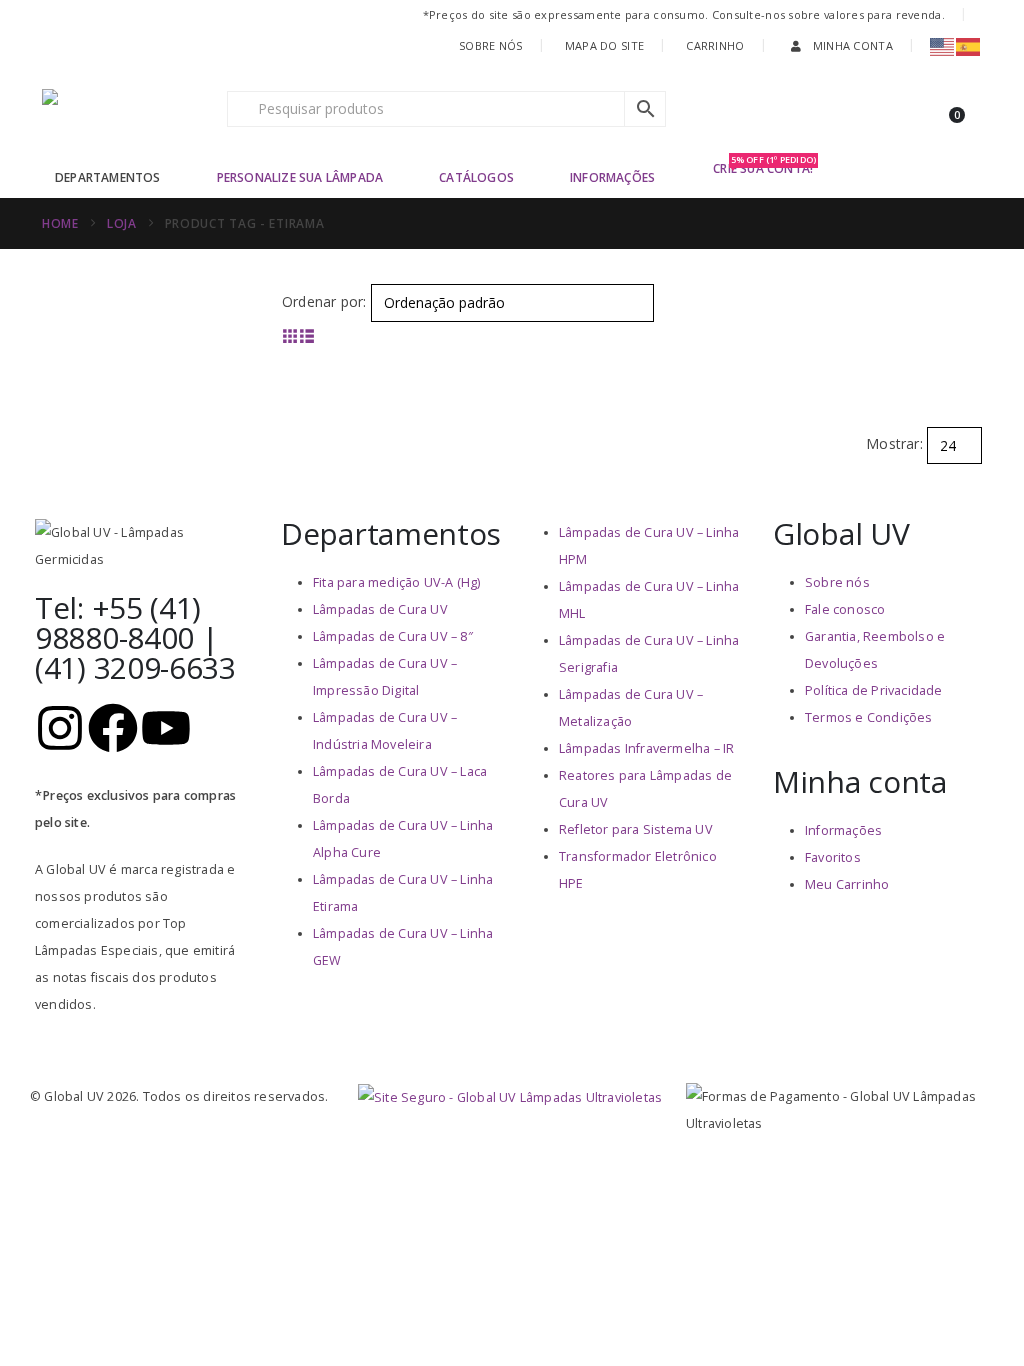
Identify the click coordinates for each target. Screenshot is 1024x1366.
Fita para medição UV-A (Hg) (396, 582)
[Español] (969, 45)
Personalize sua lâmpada (300, 177)
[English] (943, 45)
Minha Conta (853, 45)
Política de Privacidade (874, 690)
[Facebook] (113, 728)
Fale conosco (845, 609)
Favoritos (833, 857)
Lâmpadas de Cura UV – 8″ (393, 636)
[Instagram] (60, 728)
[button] (290, 335)
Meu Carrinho (847, 884)
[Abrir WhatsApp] (974, 1315)
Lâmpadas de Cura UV (380, 609)
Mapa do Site (604, 45)
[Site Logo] (127, 109)
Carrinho (715, 45)
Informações (612, 177)
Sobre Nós (490, 45)
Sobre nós (837, 582)
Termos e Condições (869, 717)
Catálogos (476, 177)
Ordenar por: (324, 301)
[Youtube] (166, 728)
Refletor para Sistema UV (636, 829)
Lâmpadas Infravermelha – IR (646, 748)
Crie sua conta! (764, 167)
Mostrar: (894, 443)
